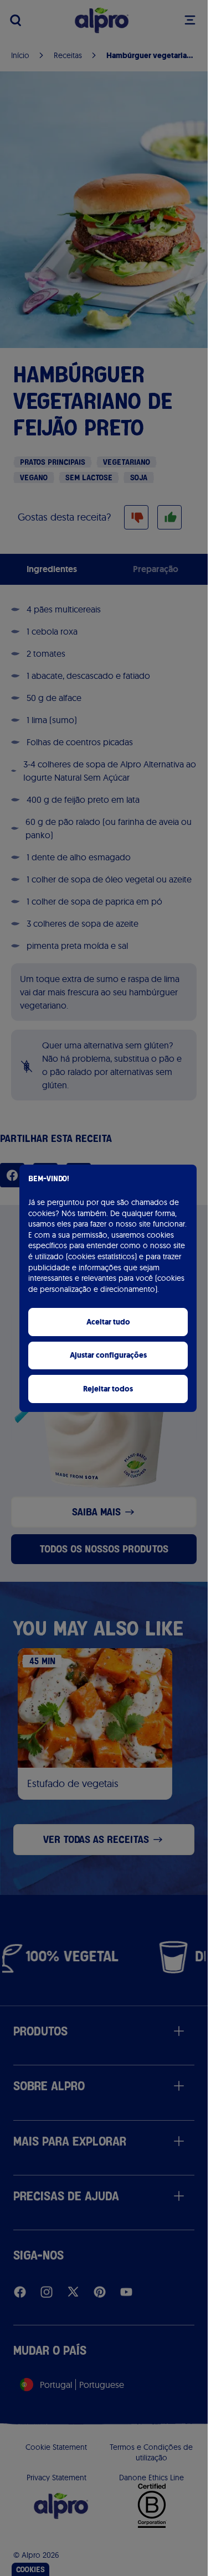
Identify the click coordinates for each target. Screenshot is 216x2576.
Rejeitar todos (108, 1389)
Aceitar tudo (108, 1322)
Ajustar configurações (108, 1355)
